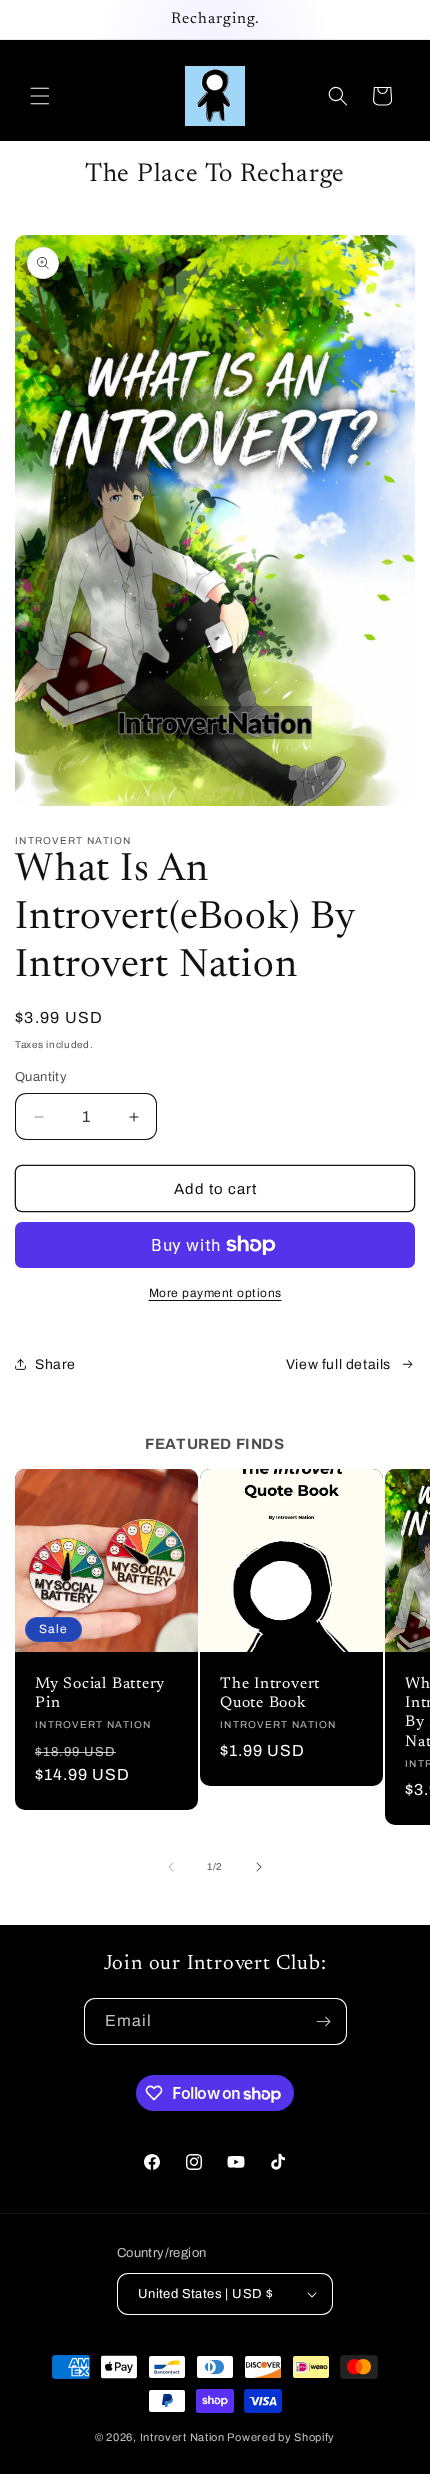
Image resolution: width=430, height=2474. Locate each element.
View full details (338, 1364)
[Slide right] (259, 1867)
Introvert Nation (182, 2437)
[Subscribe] (324, 2021)
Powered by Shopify (281, 2437)
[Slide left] (171, 1867)
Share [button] (55, 1364)
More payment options (215, 1293)
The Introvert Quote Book (270, 1694)
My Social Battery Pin (100, 1694)
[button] (40, 96)
